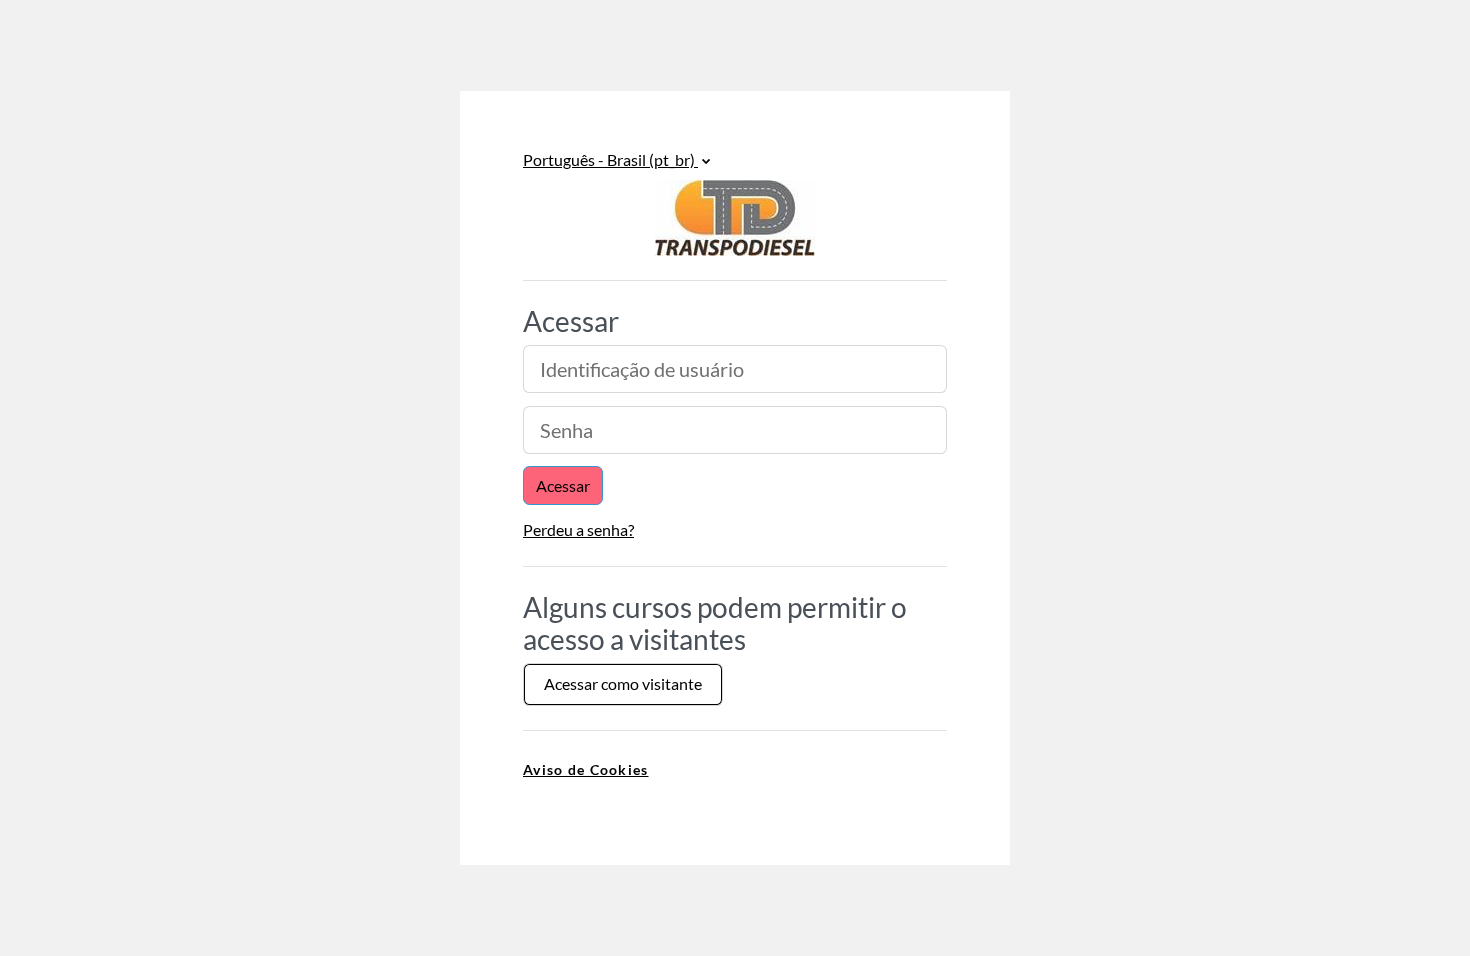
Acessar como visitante (623, 683)
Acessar (563, 485)
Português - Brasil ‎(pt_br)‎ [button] (610, 159)
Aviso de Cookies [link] (585, 769)
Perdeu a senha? (578, 529)
